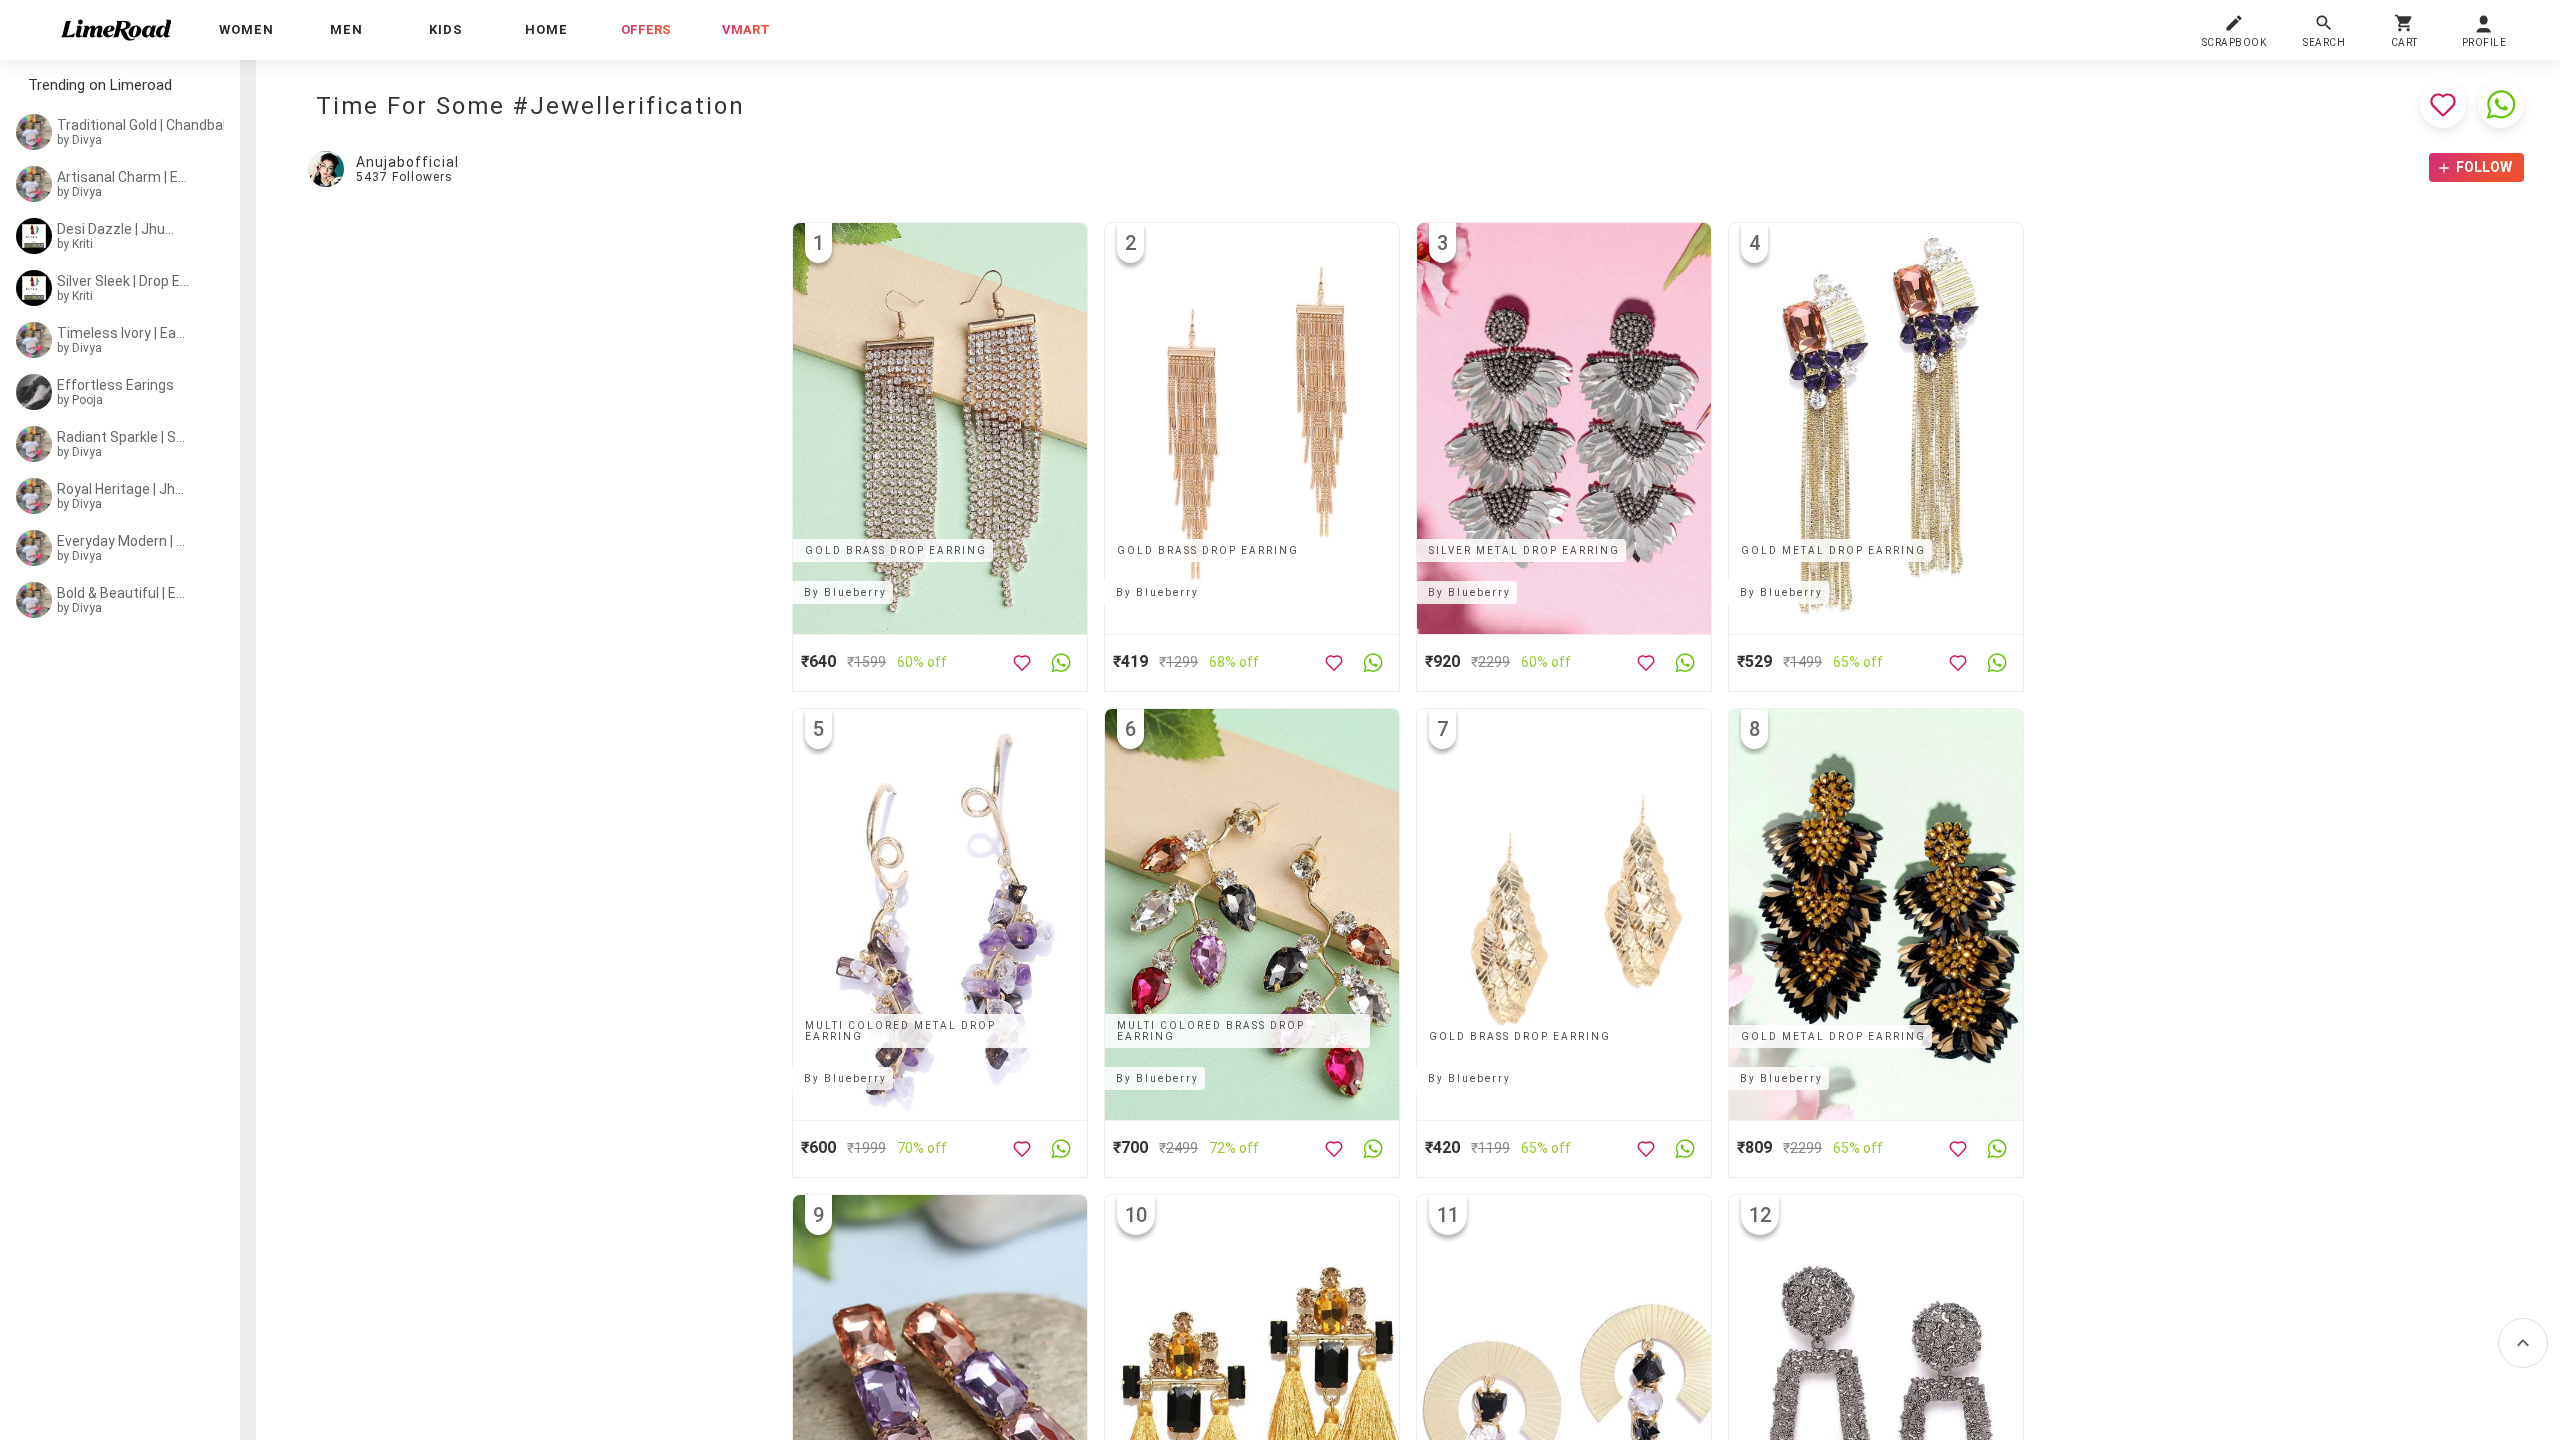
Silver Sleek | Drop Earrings (124, 281)
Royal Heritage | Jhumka (122, 489)
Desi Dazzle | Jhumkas (122, 229)
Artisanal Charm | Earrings (123, 177)
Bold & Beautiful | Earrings (122, 593)
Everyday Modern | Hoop (122, 541)
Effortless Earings (115, 385)
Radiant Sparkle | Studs (122, 437)
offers (646, 29)
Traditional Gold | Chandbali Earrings (148, 125)
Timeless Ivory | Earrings (122, 333)
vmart (746, 29)
